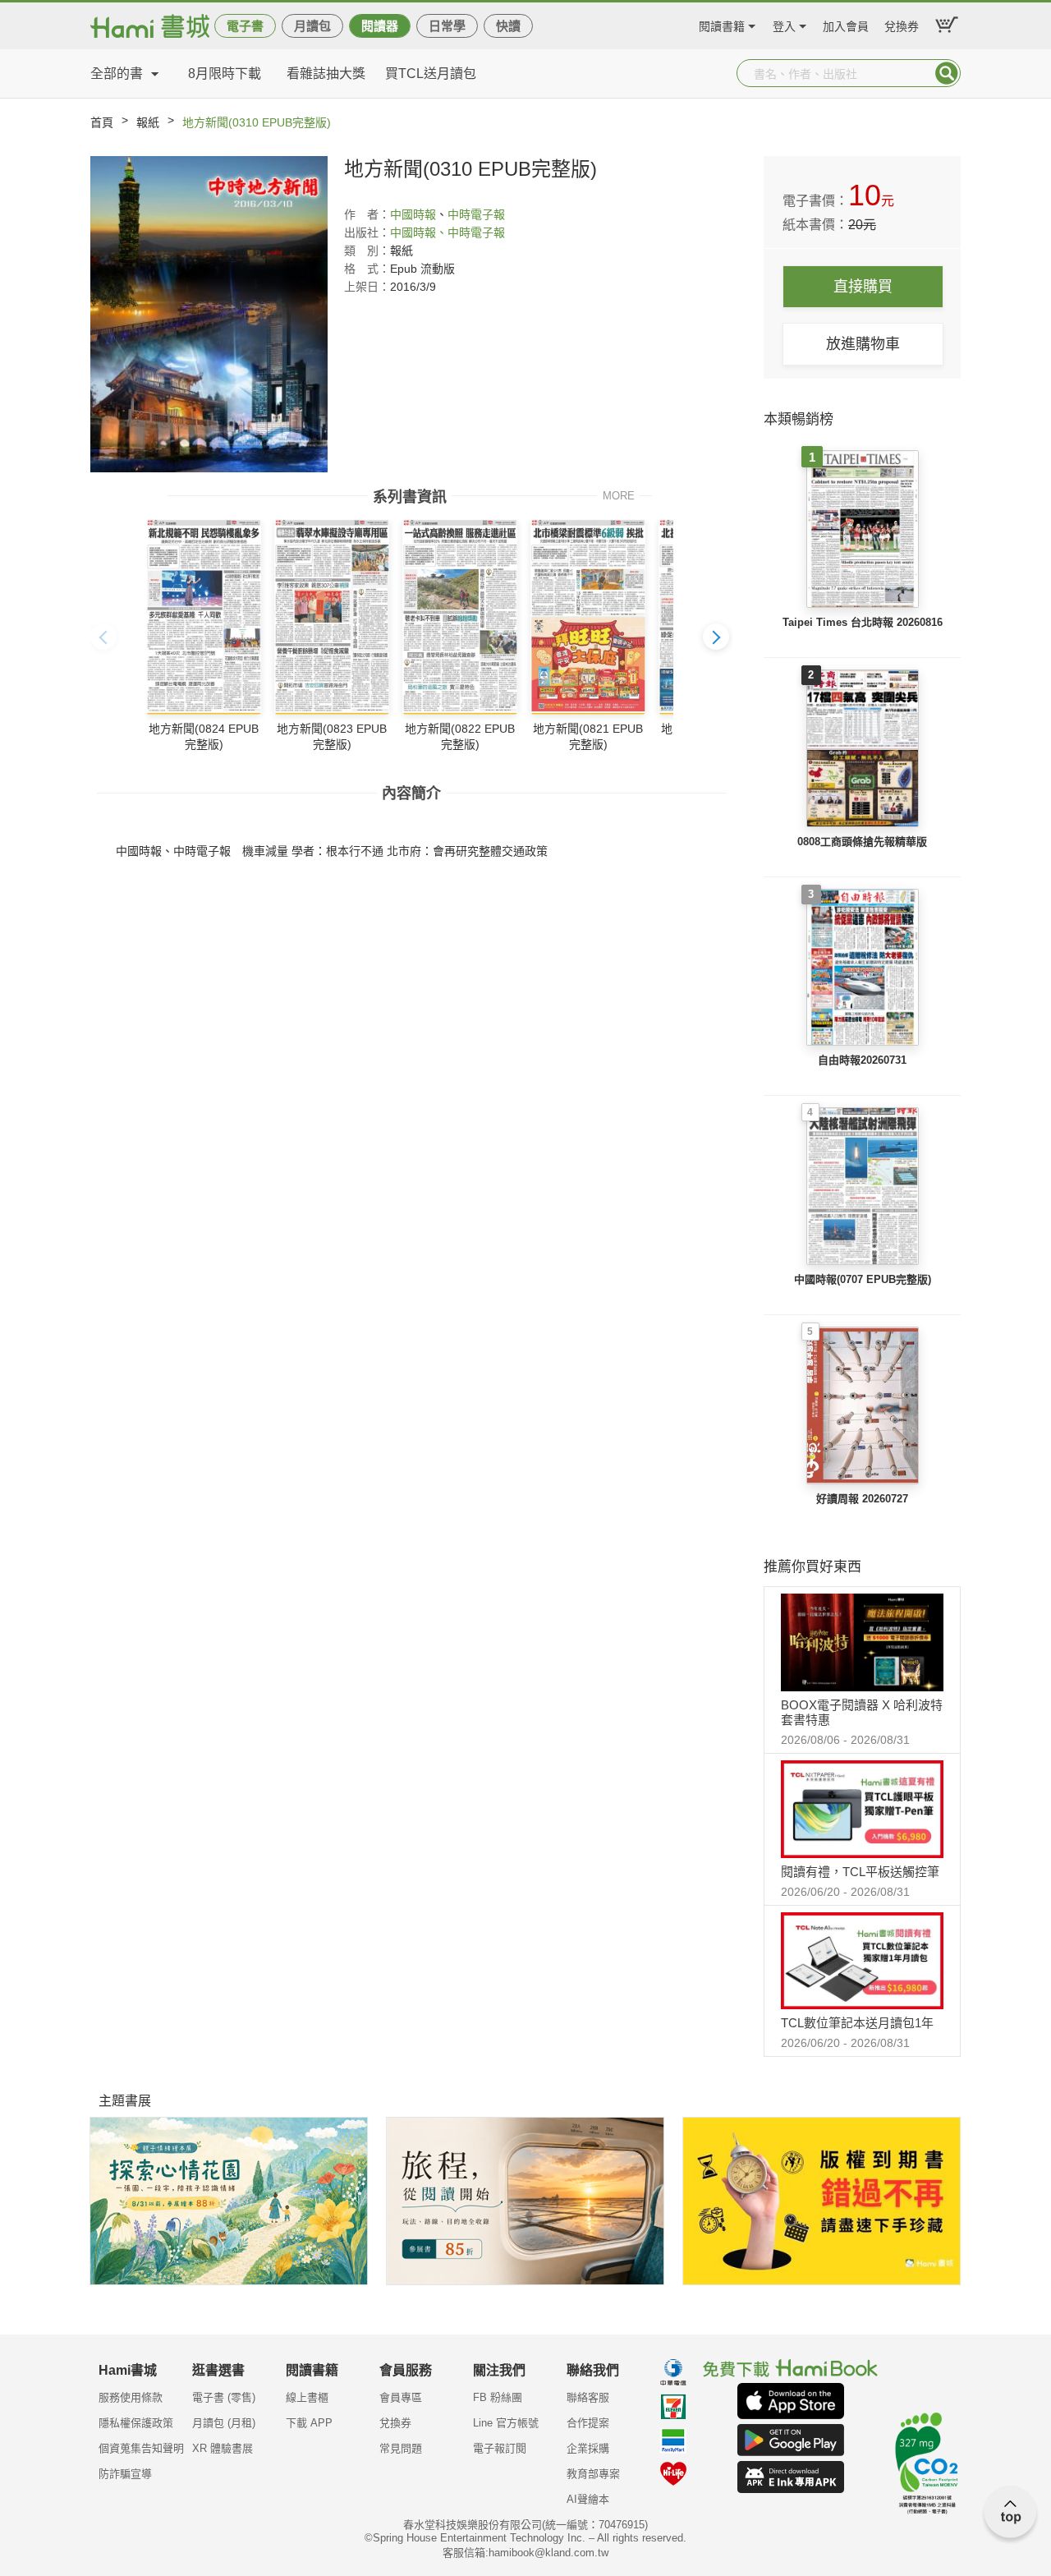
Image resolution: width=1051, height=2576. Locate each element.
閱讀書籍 (722, 24)
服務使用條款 (131, 2397)
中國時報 (413, 214)
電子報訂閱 (500, 2448)
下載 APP (309, 2423)
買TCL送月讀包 (431, 74)
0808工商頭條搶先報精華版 (862, 842)
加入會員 (846, 24)
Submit (947, 73)
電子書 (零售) (224, 2397)
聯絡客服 (588, 2397)
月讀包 (312, 26)
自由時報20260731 (862, 1060)
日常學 (447, 26)
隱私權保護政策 (136, 2423)
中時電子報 (476, 214)
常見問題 (401, 2448)
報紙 (148, 122)
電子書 (245, 26)
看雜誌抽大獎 (326, 74)
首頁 (102, 122)
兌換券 (902, 24)
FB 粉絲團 (498, 2397)
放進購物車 (863, 344)
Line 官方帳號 (506, 2423)
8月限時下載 (225, 74)
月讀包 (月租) (224, 2423)
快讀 (508, 26)
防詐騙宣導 (125, 2474)
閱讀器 (380, 26)
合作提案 (588, 2423)
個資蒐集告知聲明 (141, 2448)
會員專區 (401, 2397)
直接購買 (863, 287)
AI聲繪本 (588, 2499)
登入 (784, 24)
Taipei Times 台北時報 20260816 (863, 622)
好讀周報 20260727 (862, 1499)
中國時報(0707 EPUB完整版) (863, 1279)
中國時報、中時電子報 (447, 232)
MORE (619, 495)
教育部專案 (593, 2474)
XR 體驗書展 (223, 2448)
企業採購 (588, 2448)
